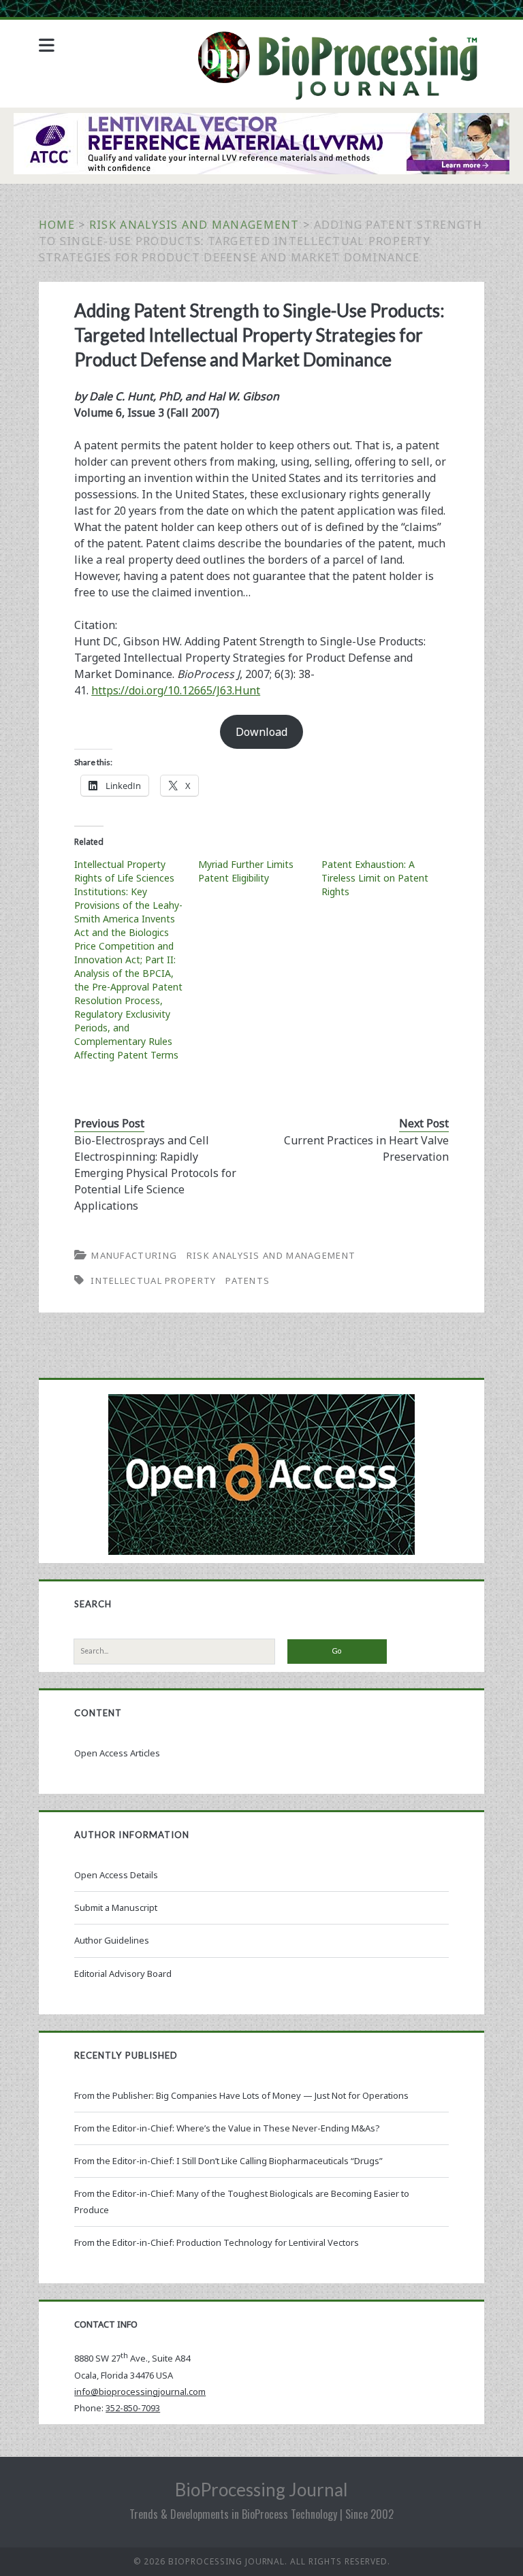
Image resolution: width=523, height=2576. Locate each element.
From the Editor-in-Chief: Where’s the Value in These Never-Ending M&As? (227, 2128)
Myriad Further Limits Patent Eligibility (246, 871)
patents (248, 1281)
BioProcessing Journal (261, 2490)
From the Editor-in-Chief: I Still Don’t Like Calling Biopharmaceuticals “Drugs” (228, 2161)
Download (261, 732)
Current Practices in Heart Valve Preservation (366, 1148)
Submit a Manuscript (116, 1907)
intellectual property (153, 1281)
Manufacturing (134, 1255)
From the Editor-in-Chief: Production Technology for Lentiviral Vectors (217, 2242)
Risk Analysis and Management (194, 225)
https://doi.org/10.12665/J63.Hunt (176, 690)
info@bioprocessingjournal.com (140, 2392)
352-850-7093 (133, 2408)
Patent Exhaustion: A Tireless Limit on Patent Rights (375, 878)
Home (57, 225)
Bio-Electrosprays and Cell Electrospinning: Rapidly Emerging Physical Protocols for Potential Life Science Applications (155, 1173)
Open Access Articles (117, 1753)
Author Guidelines (112, 1940)
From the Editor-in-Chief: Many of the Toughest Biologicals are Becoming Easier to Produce (242, 2202)
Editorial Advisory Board (123, 1974)
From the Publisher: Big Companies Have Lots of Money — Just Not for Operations (241, 2095)
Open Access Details (116, 1875)
